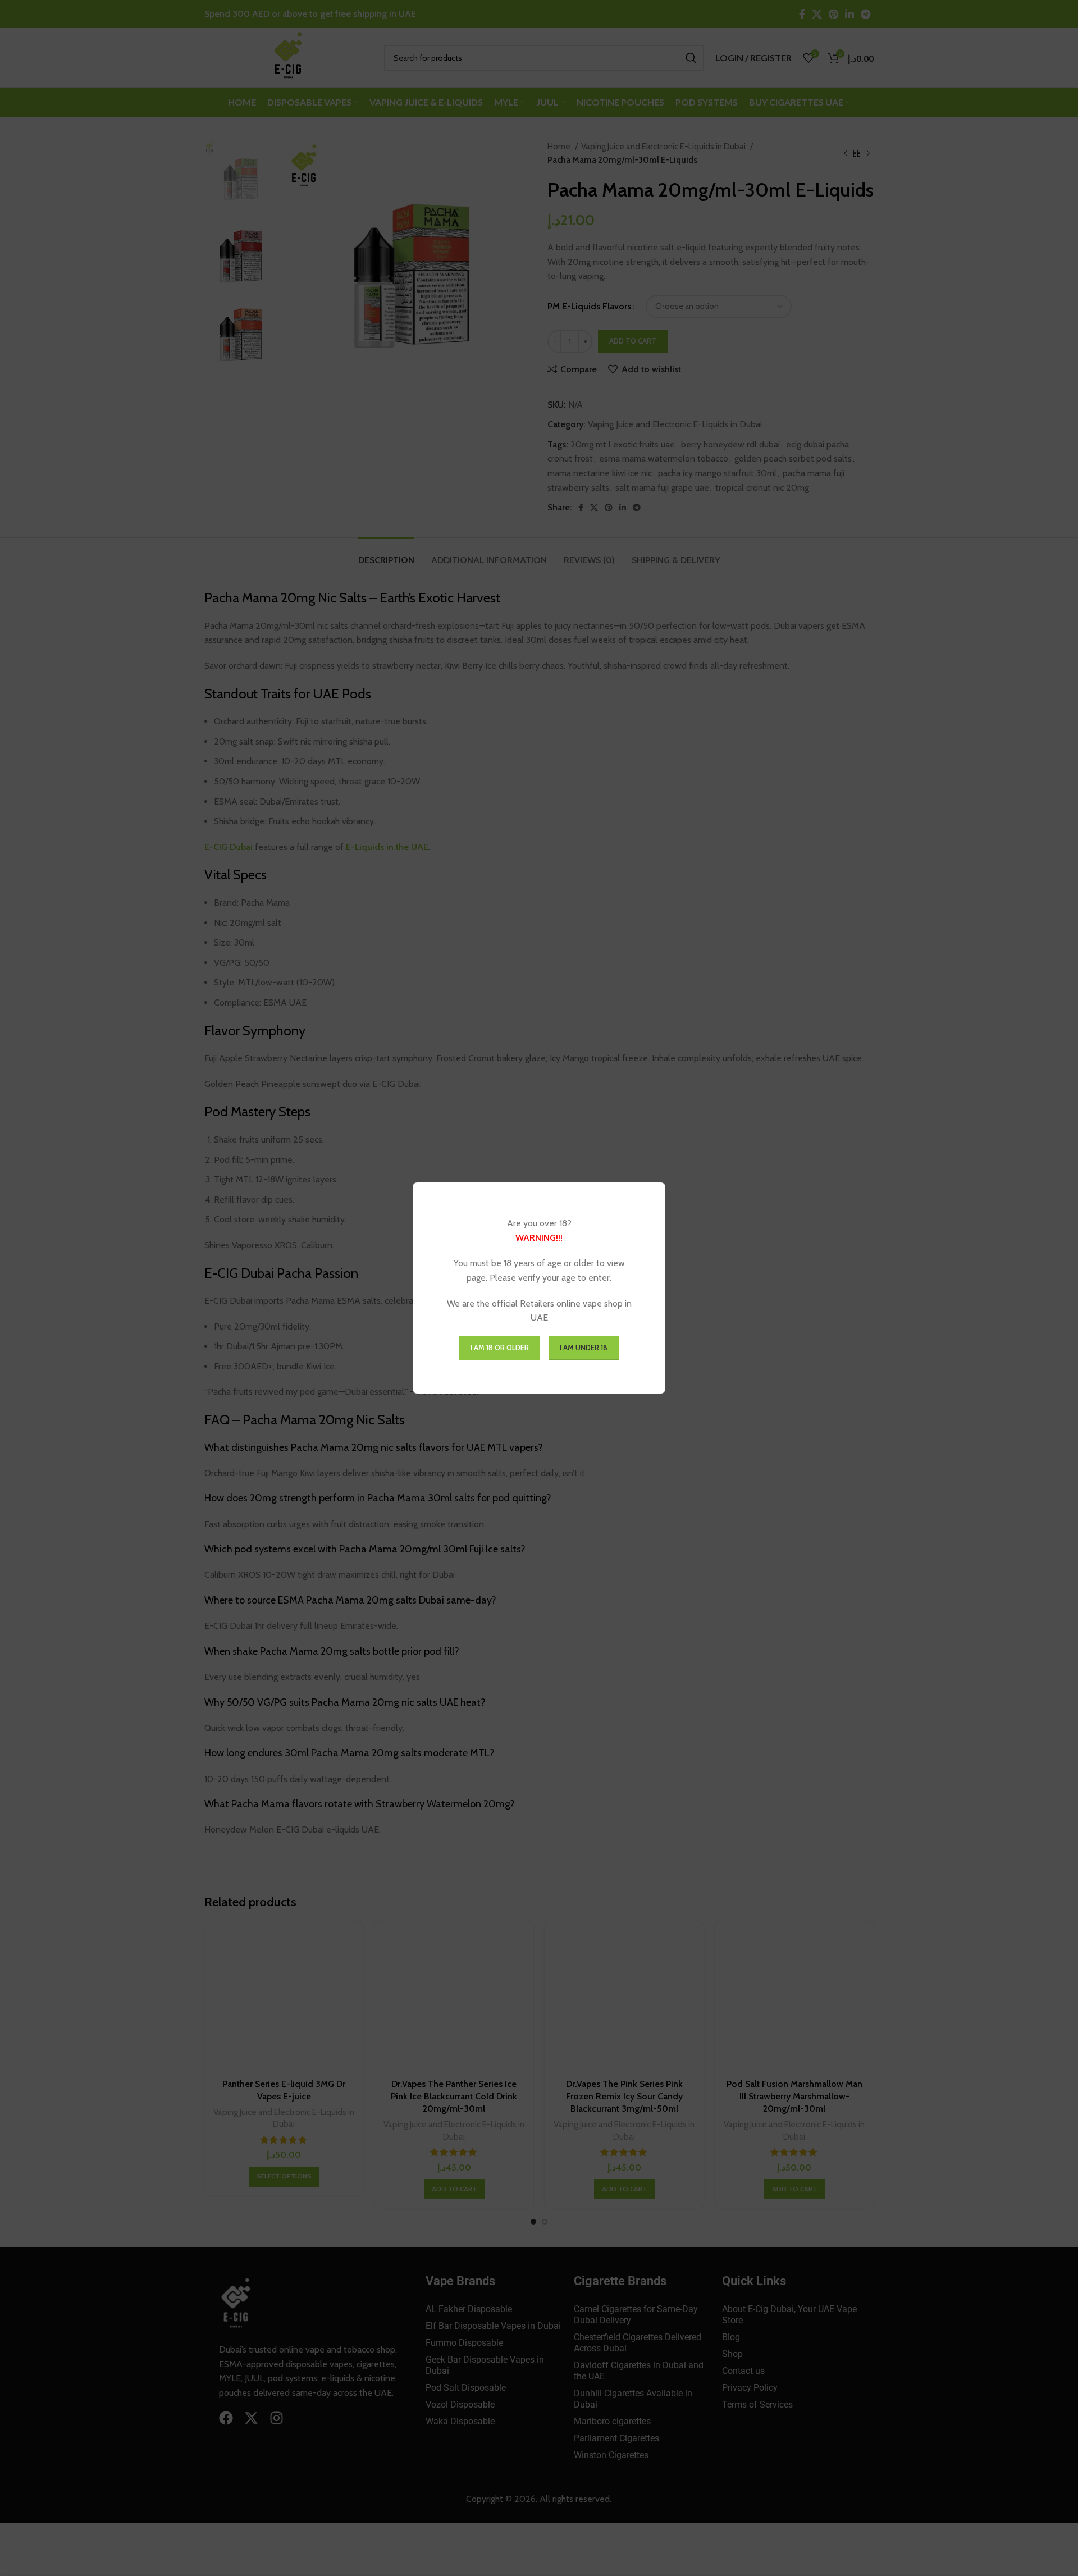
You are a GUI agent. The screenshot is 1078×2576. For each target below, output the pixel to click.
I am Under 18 (584, 1348)
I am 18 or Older (500, 1348)
